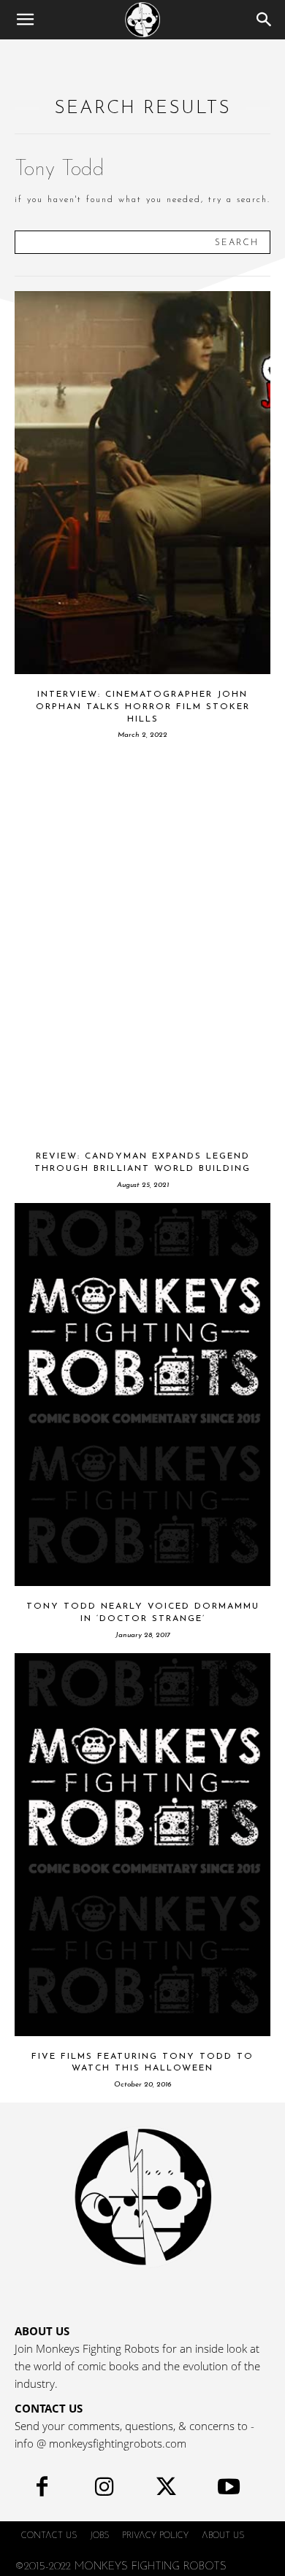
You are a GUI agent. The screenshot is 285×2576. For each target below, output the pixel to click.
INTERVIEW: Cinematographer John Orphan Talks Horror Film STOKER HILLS (143, 707)
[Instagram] (104, 2490)
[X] (166, 2490)
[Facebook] (42, 2490)
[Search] (265, 20)
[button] (25, 20)
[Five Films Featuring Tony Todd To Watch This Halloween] (142, 1845)
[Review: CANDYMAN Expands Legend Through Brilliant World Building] (142, 944)
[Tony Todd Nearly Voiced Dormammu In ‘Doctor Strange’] (142, 1395)
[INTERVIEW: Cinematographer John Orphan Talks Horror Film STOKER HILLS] (142, 483)
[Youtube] (228, 2490)
